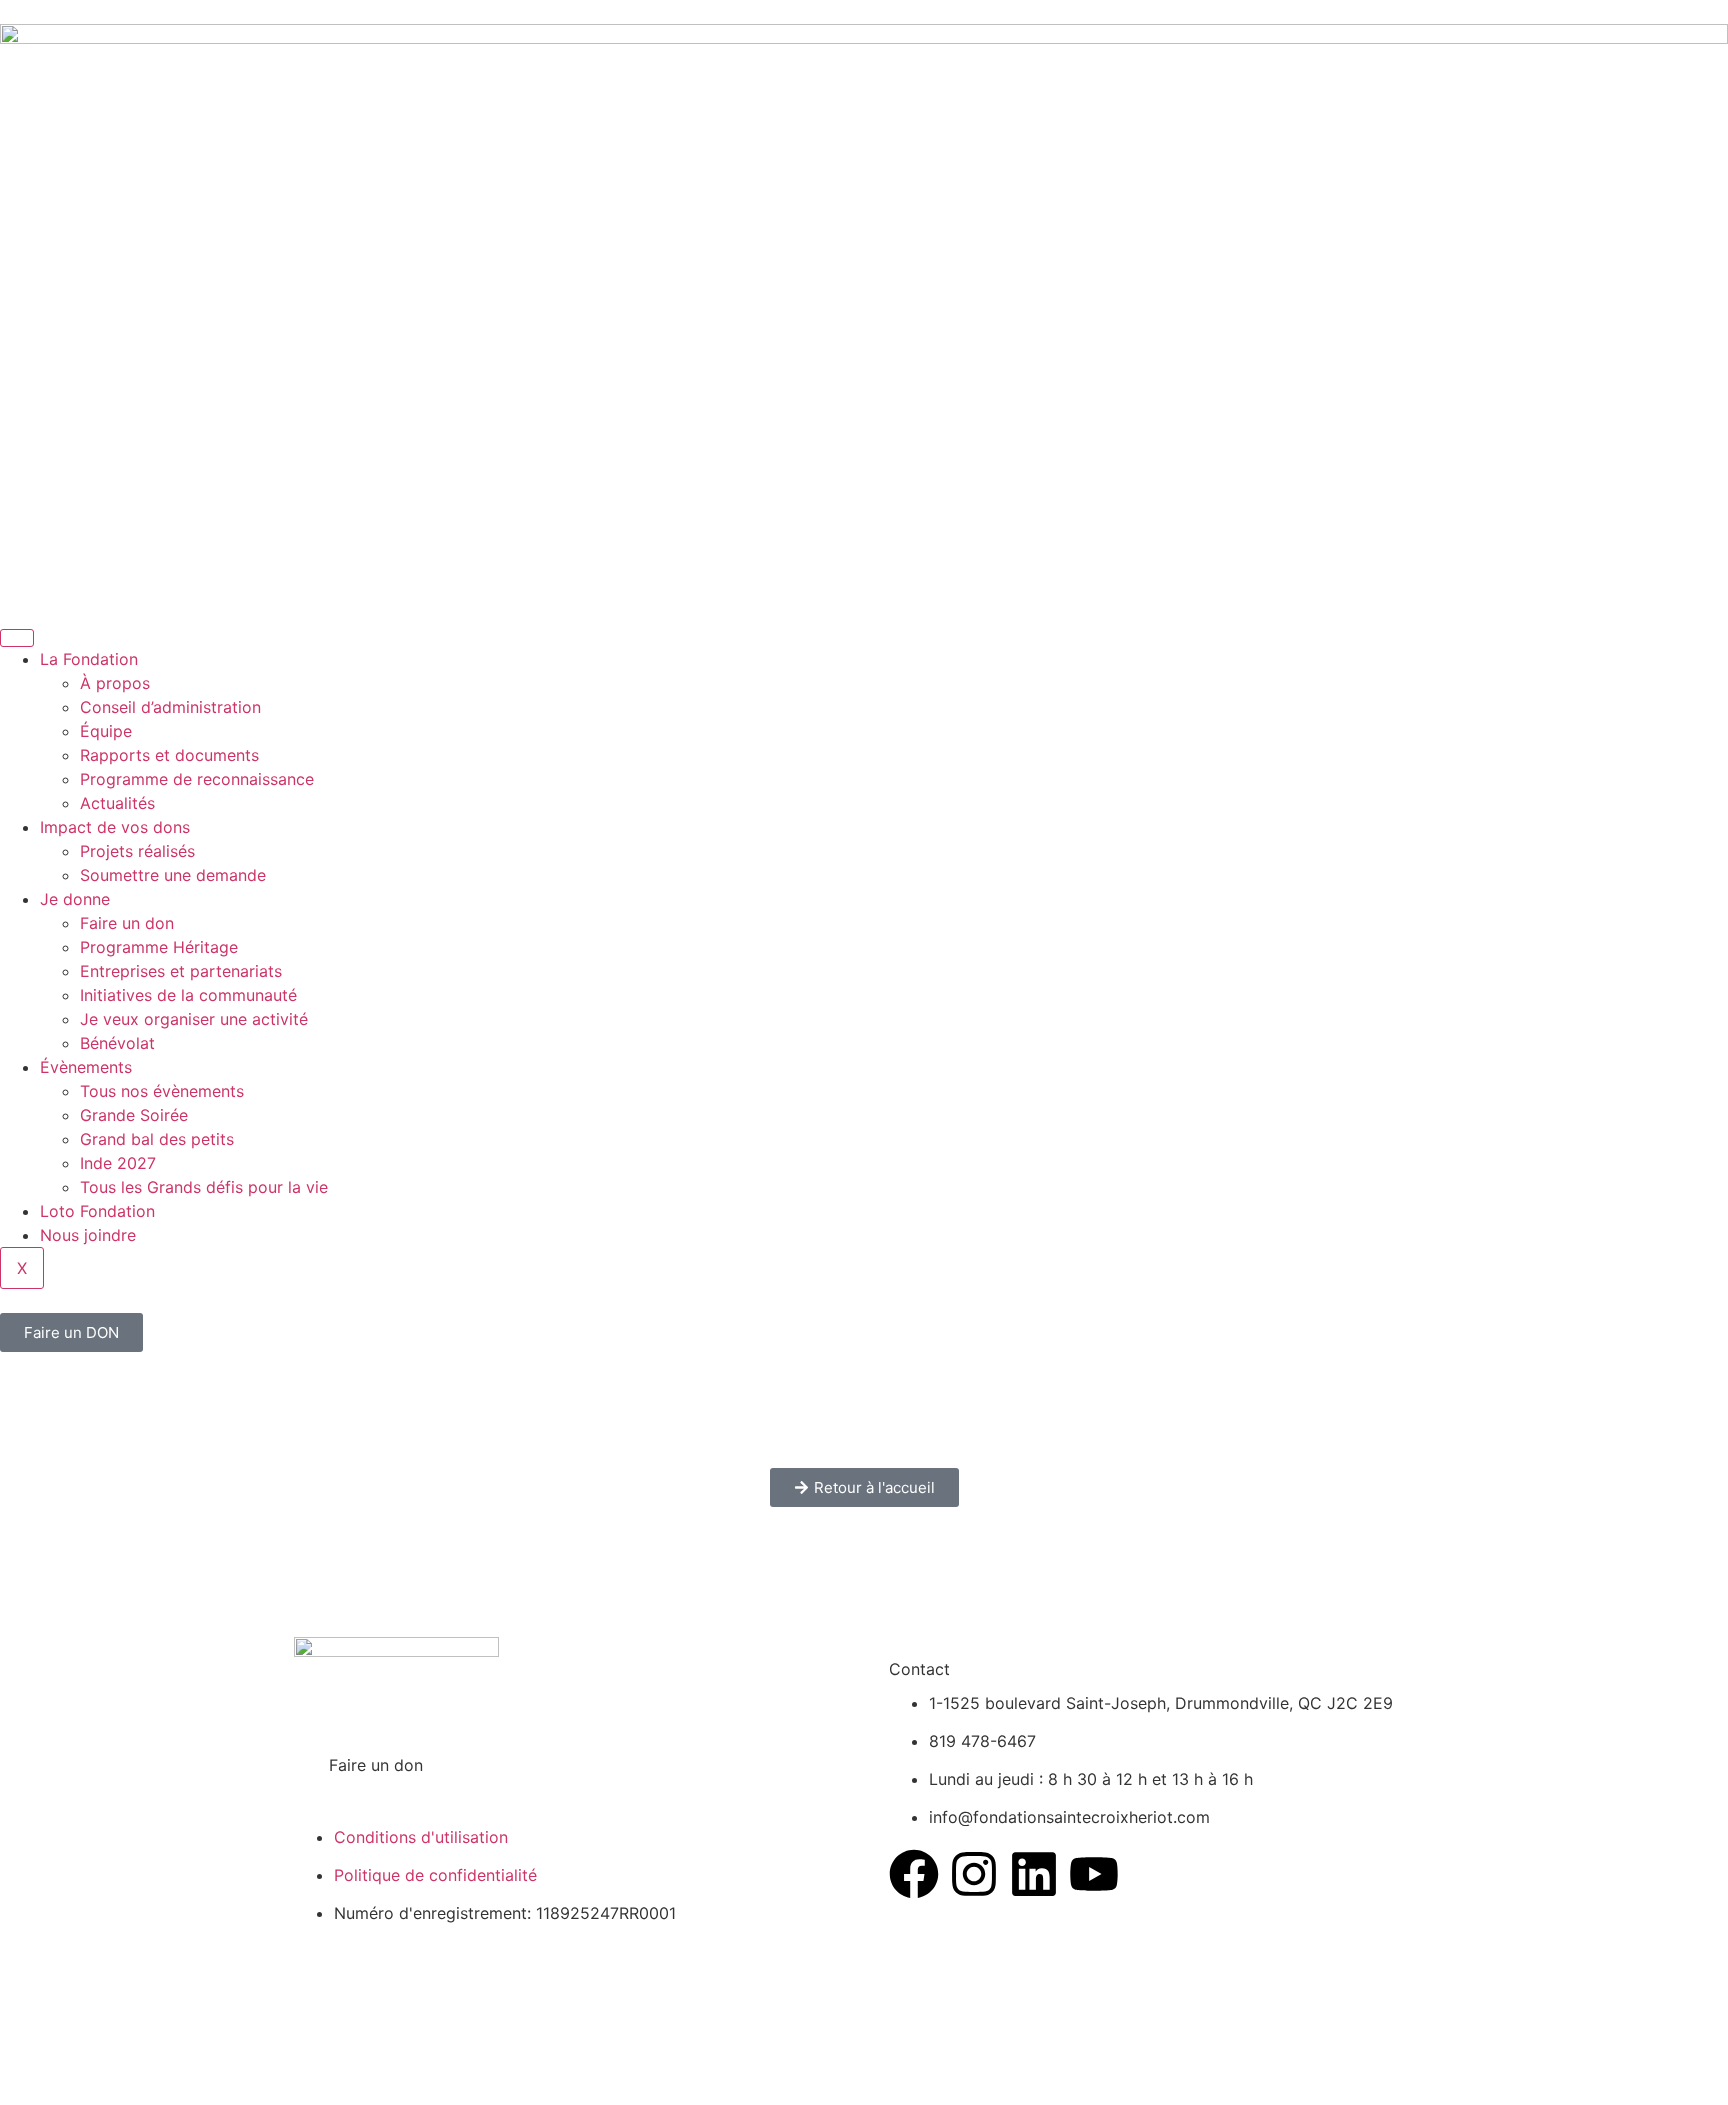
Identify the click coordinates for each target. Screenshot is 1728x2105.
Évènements (86, 1067)
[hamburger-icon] (17, 638)
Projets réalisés (137, 851)
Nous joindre (88, 1235)
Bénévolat (117, 1043)
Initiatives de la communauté (188, 995)
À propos (115, 683)
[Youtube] (1094, 1874)
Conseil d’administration (170, 707)
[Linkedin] (1034, 1874)
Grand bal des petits (157, 1139)
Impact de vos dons (115, 827)
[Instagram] (974, 1874)
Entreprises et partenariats (181, 971)
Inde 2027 (118, 1163)
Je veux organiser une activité (194, 1019)
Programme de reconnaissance (197, 779)
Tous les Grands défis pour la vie (204, 1187)
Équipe (106, 731)
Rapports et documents (169, 755)
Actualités (117, 803)
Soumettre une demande (173, 875)
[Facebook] (914, 1874)
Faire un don (127, 923)
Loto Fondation (97, 1211)
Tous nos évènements (162, 1091)
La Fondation (89, 659)
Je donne (75, 899)
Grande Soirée (134, 1115)
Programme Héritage (159, 947)
